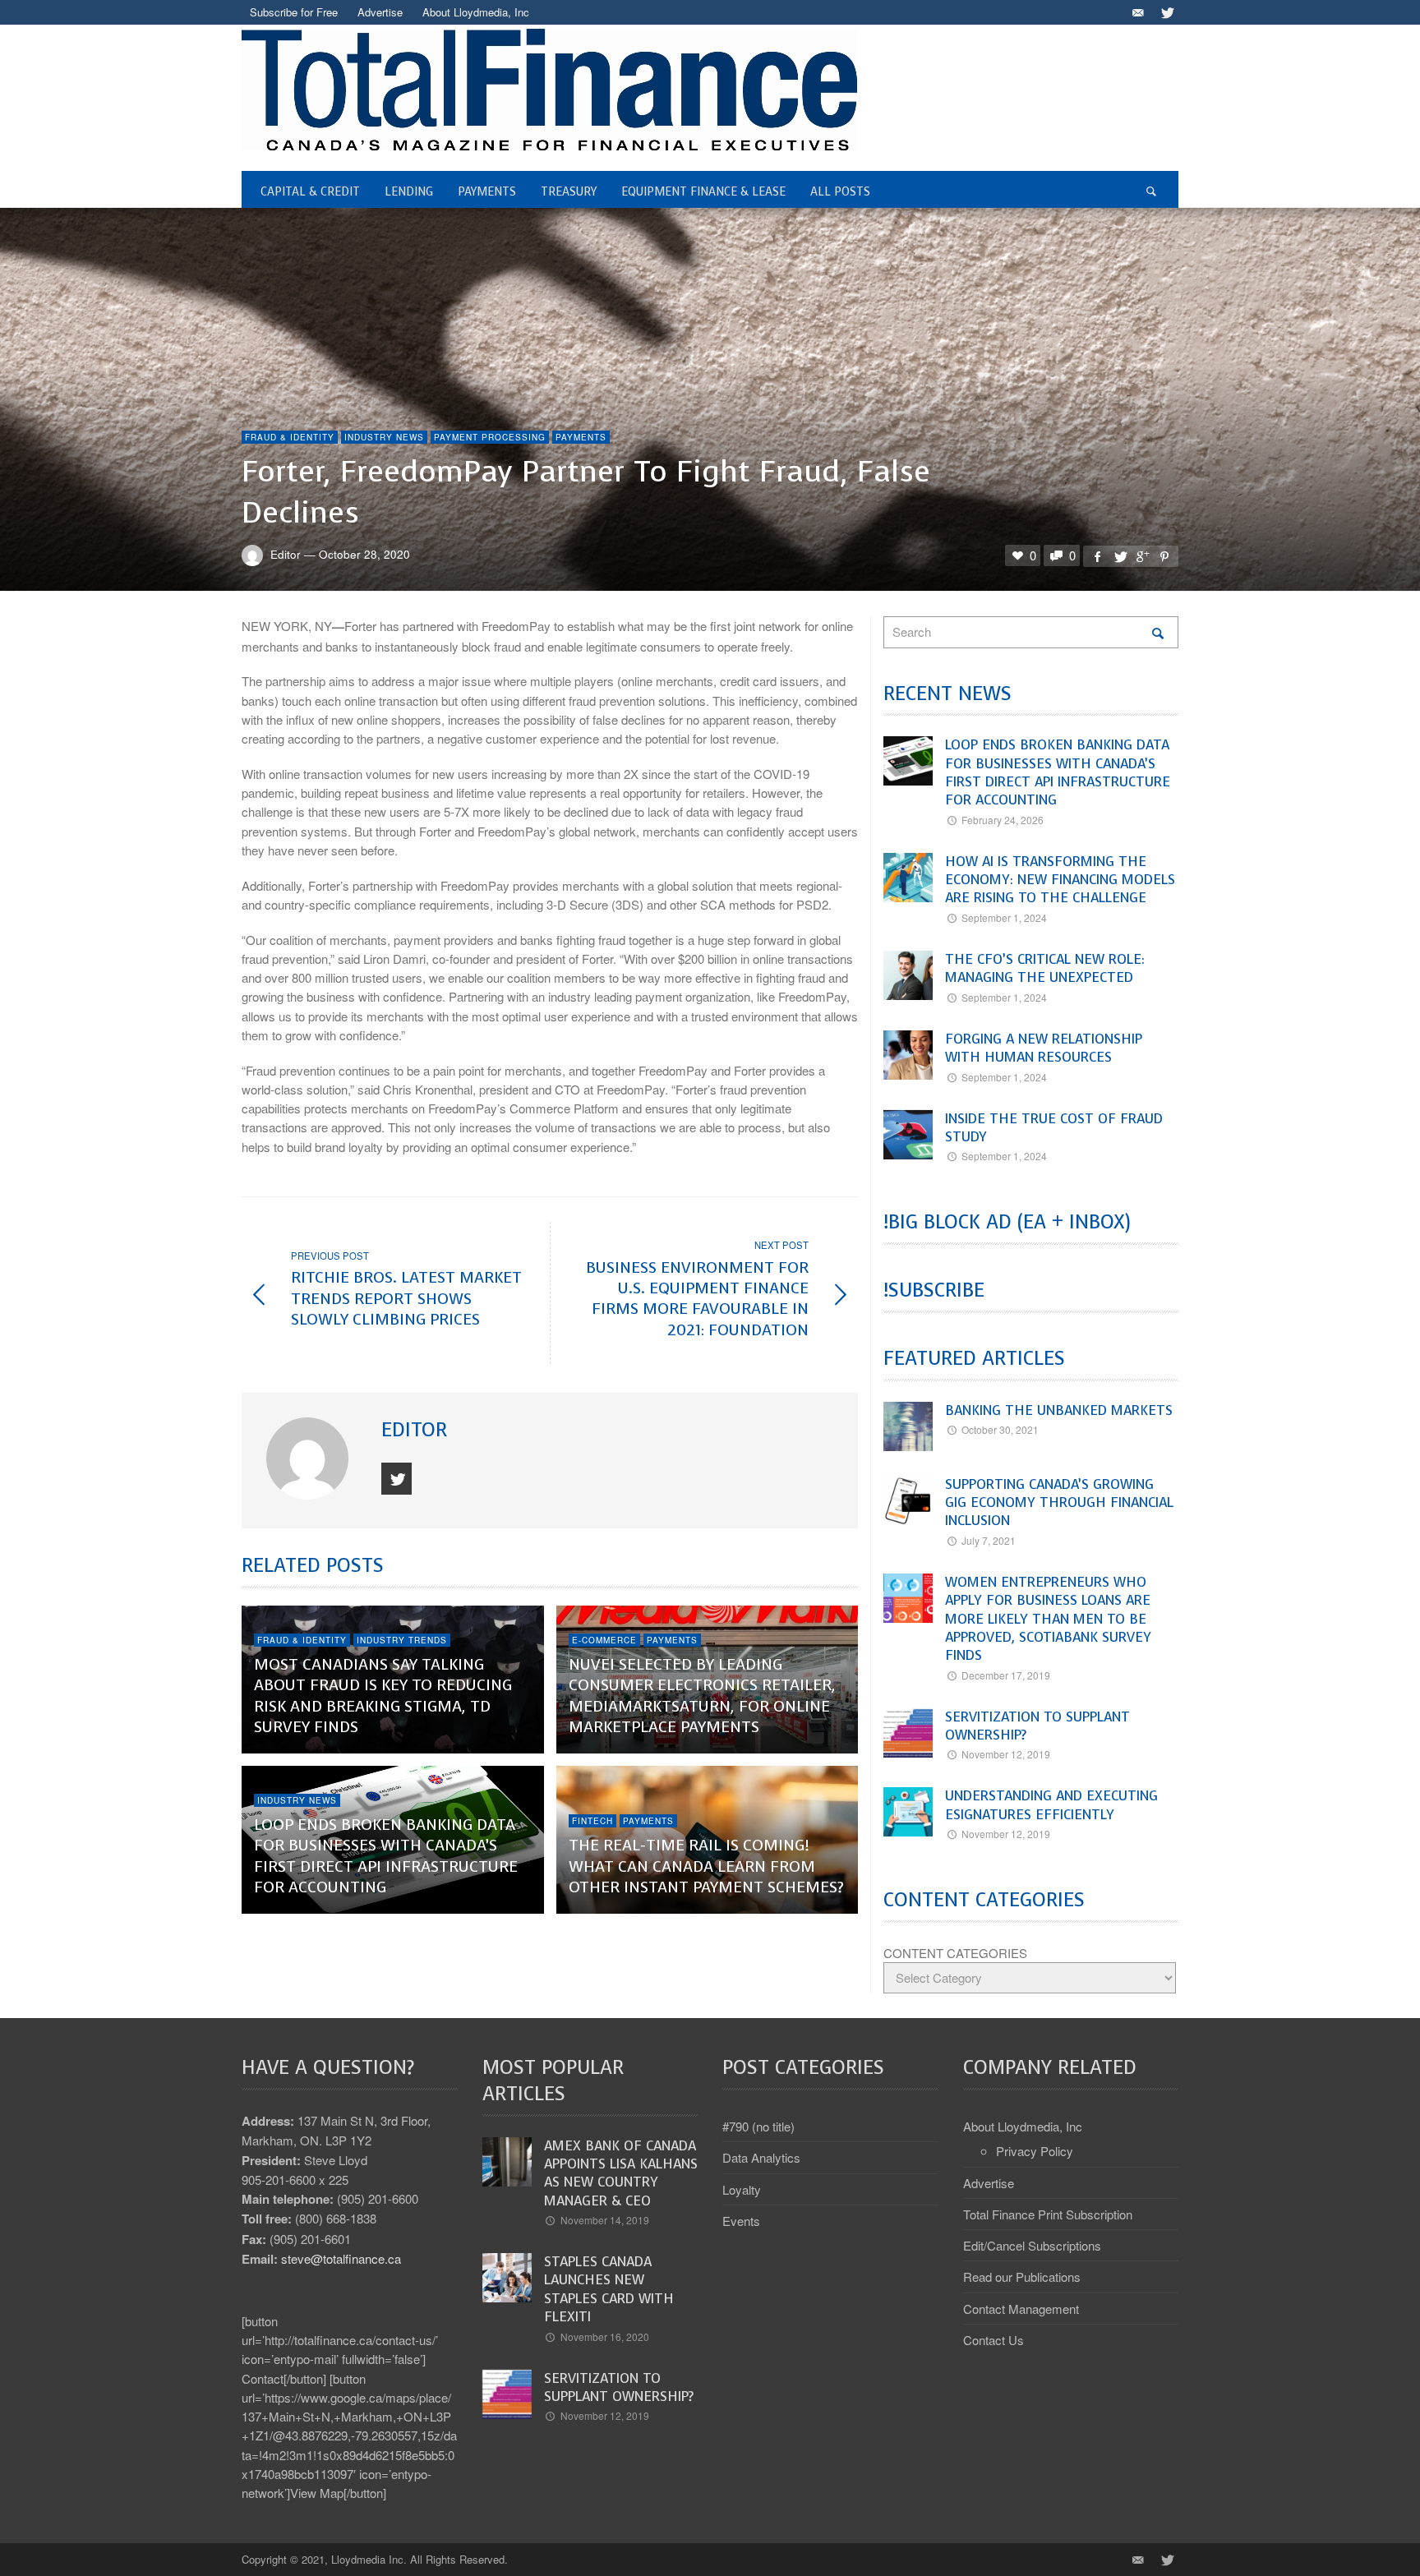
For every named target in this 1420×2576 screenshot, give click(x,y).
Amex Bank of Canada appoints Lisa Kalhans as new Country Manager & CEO (621, 2173)
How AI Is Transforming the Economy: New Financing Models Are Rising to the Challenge (1060, 880)
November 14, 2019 (605, 2220)
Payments (581, 437)
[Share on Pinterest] (1164, 556)
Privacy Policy (1035, 2151)
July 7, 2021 (989, 1540)
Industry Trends (402, 1640)
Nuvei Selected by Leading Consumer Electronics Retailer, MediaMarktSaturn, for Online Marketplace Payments (702, 1696)
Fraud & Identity (290, 437)
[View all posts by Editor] (309, 1459)
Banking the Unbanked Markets (1059, 1410)
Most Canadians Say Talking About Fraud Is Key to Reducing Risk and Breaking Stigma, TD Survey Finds (383, 1696)
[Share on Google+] (1142, 556)
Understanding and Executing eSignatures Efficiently (1051, 1805)
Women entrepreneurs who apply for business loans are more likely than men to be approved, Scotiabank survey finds (1048, 1619)
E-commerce (604, 1640)
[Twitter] (1166, 12)
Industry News (384, 437)
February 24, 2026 (1003, 820)
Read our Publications (1022, 2276)
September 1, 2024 (1004, 917)
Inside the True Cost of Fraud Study (1054, 1128)
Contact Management (1021, 2309)
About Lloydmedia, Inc (1023, 2126)
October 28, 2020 (364, 554)
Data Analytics (761, 2157)
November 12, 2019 (1006, 1754)
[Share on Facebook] (1097, 556)
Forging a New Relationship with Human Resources (1044, 1048)
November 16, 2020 (605, 2336)
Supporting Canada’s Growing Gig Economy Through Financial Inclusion (1059, 1503)
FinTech (592, 1821)
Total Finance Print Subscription (1048, 2214)
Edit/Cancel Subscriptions (1032, 2245)
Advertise (989, 2183)
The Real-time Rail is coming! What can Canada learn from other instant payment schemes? (706, 1866)
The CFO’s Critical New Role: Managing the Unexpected (1045, 968)
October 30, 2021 (1000, 1429)
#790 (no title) (758, 2126)
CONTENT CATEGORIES (955, 1953)
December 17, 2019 (1006, 1675)
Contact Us (994, 2340)
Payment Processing (490, 437)
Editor (286, 554)
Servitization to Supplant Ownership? (1037, 1726)
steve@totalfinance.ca (341, 2258)
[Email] (1137, 12)
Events (741, 2221)
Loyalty (742, 2189)
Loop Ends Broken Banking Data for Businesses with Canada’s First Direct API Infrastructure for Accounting (386, 1856)
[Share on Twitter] (1119, 556)
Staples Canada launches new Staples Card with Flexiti (609, 2289)
